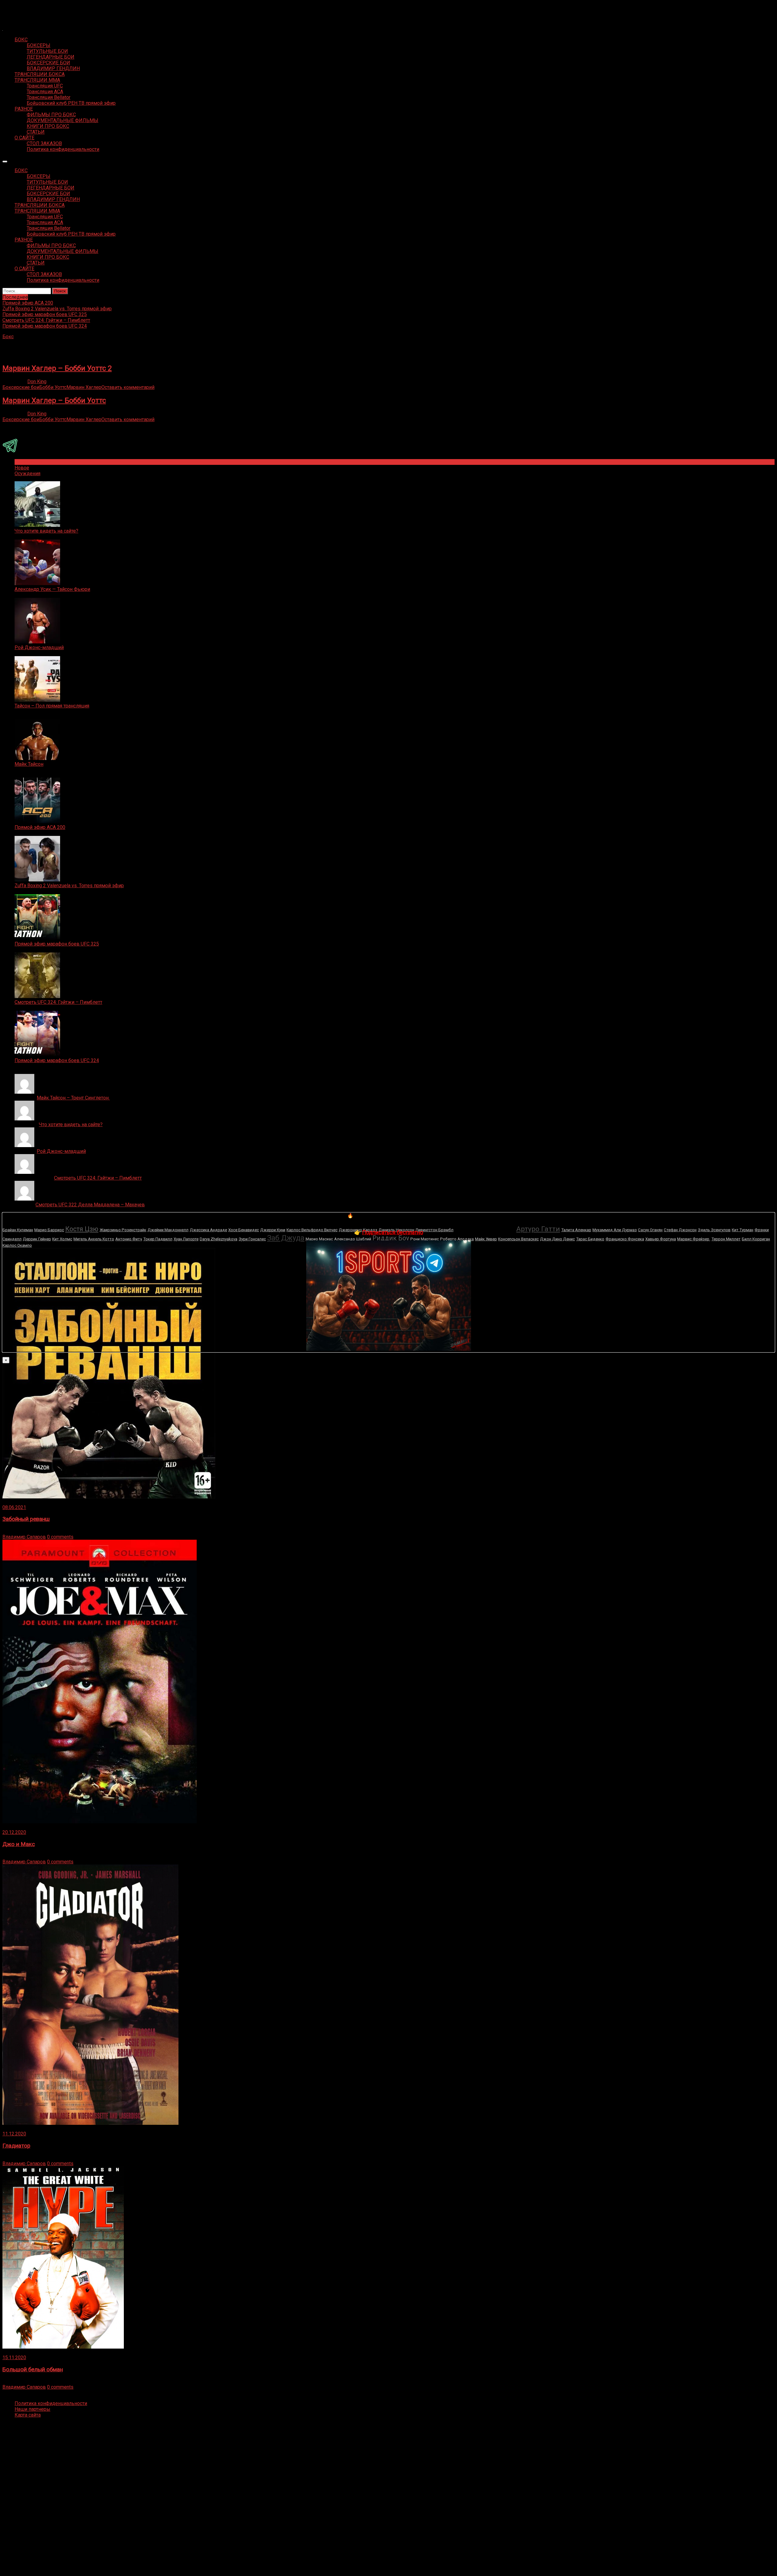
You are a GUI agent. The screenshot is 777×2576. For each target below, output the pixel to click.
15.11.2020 (14, 2358)
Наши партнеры (32, 2409)
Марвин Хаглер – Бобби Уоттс (54, 400)
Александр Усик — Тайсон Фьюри (52, 589)
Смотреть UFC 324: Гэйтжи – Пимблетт (58, 1002)
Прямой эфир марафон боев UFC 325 (57, 944)
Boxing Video (17, 8)
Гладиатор (16, 2146)
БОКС (21, 40)
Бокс (8, 337)
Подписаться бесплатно (393, 1232)
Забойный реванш (26, 1519)
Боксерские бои (21, 387)
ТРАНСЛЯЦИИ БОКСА (40, 74)
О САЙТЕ (24, 138)
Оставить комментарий (128, 387)
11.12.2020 (14, 2134)
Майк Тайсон (29, 764)
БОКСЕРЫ (39, 45)
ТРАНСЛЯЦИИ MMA (37, 80)
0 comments (60, 1537)
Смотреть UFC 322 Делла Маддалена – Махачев (90, 1205)
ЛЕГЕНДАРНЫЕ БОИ (51, 57)
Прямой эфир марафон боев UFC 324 (57, 1060)
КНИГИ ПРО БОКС (48, 126)
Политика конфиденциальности (63, 149)
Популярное (28, 462)
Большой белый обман (33, 2370)
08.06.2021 (14, 1507)
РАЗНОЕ (24, 109)
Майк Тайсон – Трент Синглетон (73, 1098)
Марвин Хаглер (84, 387)
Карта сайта (28, 2415)
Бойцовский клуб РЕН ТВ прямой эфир (71, 103)
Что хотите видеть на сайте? (46, 531)
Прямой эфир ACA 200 (40, 827)
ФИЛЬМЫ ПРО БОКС (51, 115)
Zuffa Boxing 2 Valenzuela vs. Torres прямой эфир (69, 886)
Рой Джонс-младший (39, 647)
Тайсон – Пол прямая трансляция (52, 706)
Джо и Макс (19, 1844)
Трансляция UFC (45, 86)
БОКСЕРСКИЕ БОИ (48, 63)
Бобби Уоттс (53, 387)
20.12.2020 (14, 1832)
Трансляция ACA (45, 92)
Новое (22, 468)
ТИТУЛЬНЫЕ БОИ (47, 51)
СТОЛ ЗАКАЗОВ (44, 143)
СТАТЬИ (36, 132)
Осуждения (27, 474)
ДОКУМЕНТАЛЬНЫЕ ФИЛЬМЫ (63, 120)
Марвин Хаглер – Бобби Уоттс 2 (57, 368)
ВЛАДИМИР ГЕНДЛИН (53, 68)
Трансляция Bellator (49, 97)
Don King (37, 382)
